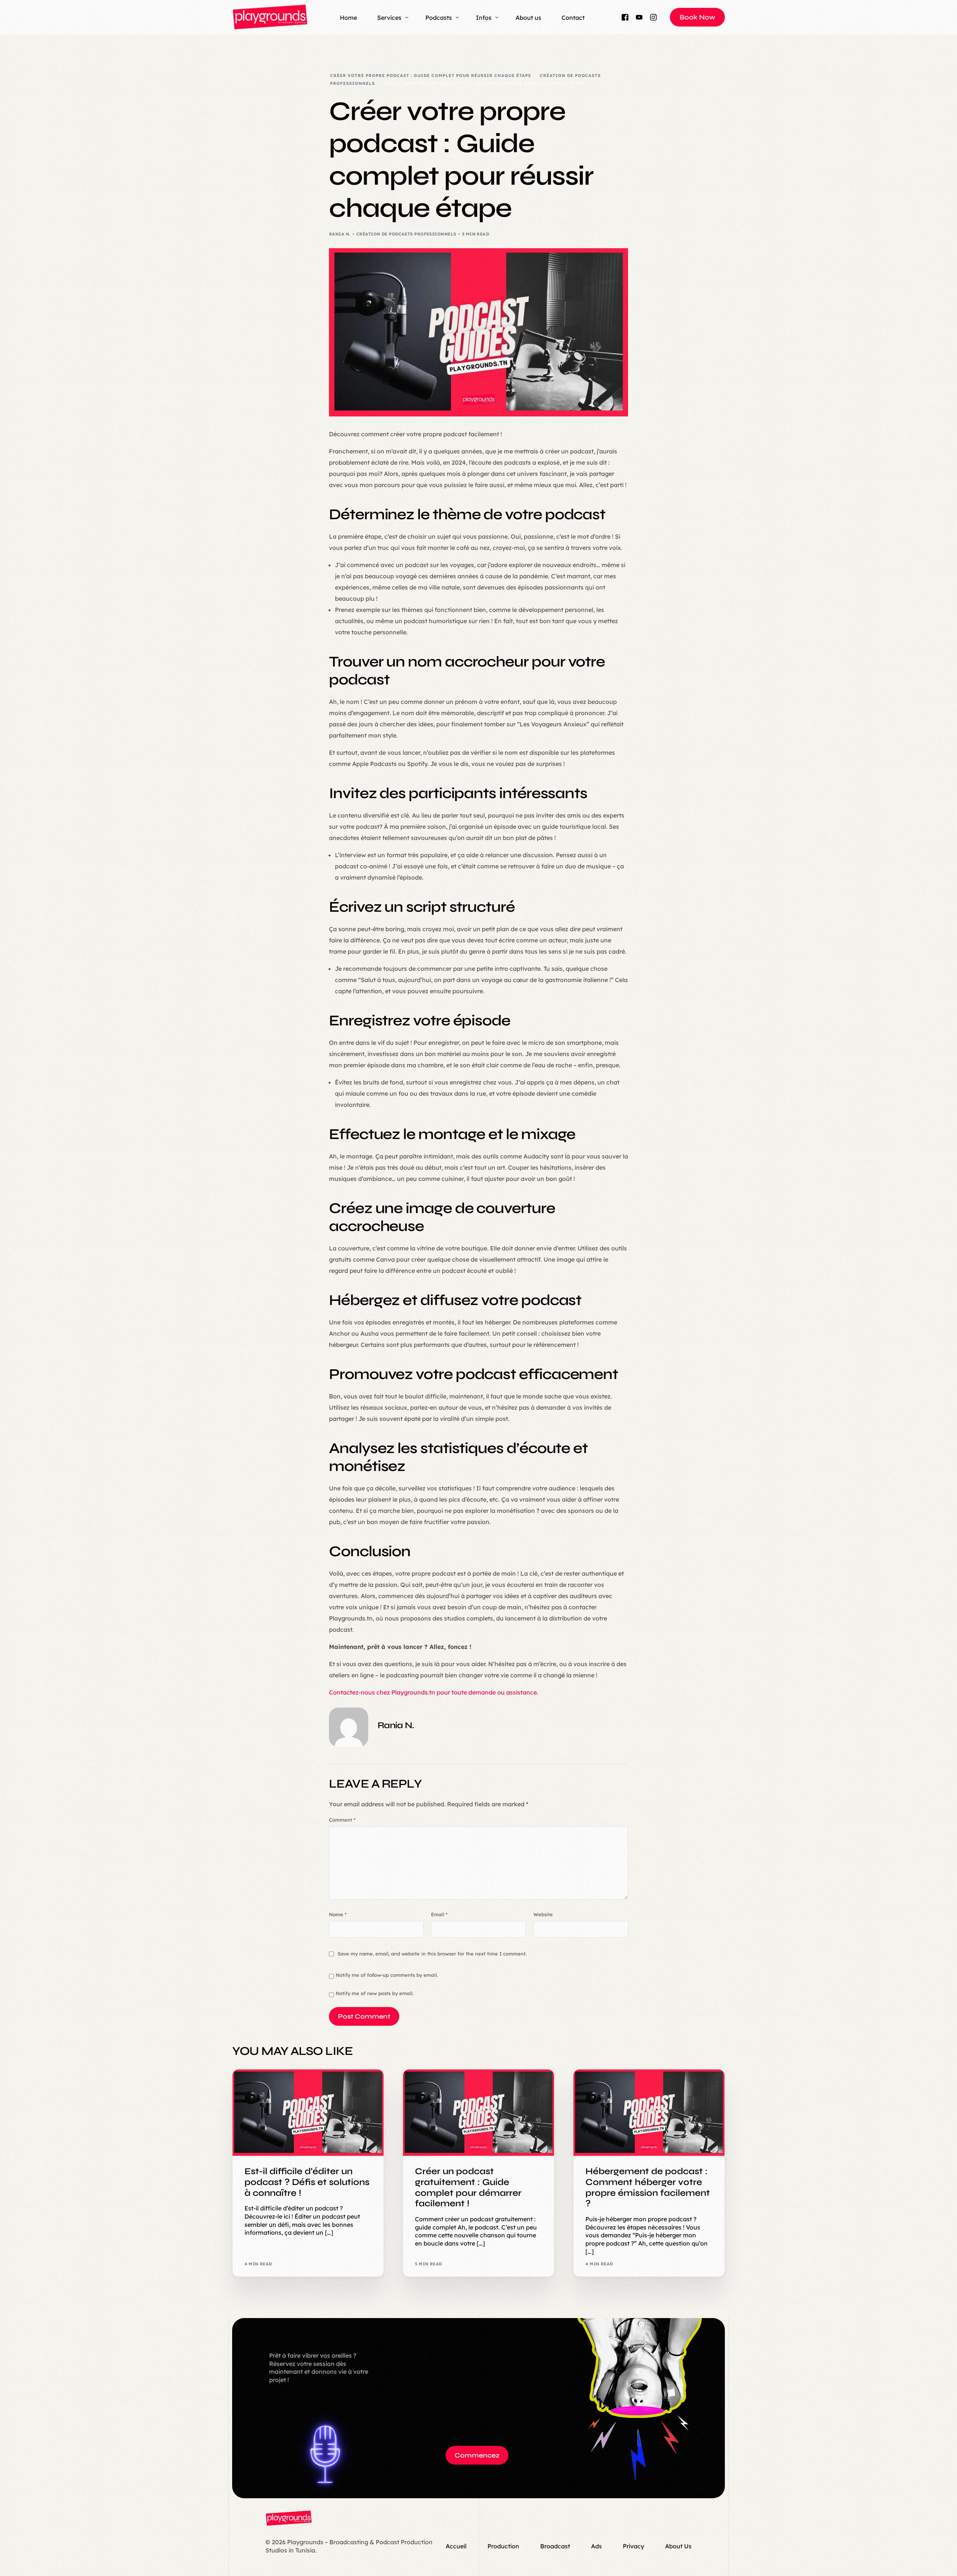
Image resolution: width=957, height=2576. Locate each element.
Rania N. (340, 234)
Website (543, 1914)
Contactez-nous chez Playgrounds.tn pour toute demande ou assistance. (434, 1692)
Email (439, 1914)
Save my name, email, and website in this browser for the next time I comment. (432, 1954)
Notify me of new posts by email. (375, 1993)
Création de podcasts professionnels (406, 234)
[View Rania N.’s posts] (349, 1727)
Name (338, 1914)
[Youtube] (639, 17)
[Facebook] (625, 17)
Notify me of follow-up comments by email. (387, 1975)
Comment (342, 1820)
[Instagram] (653, 17)
